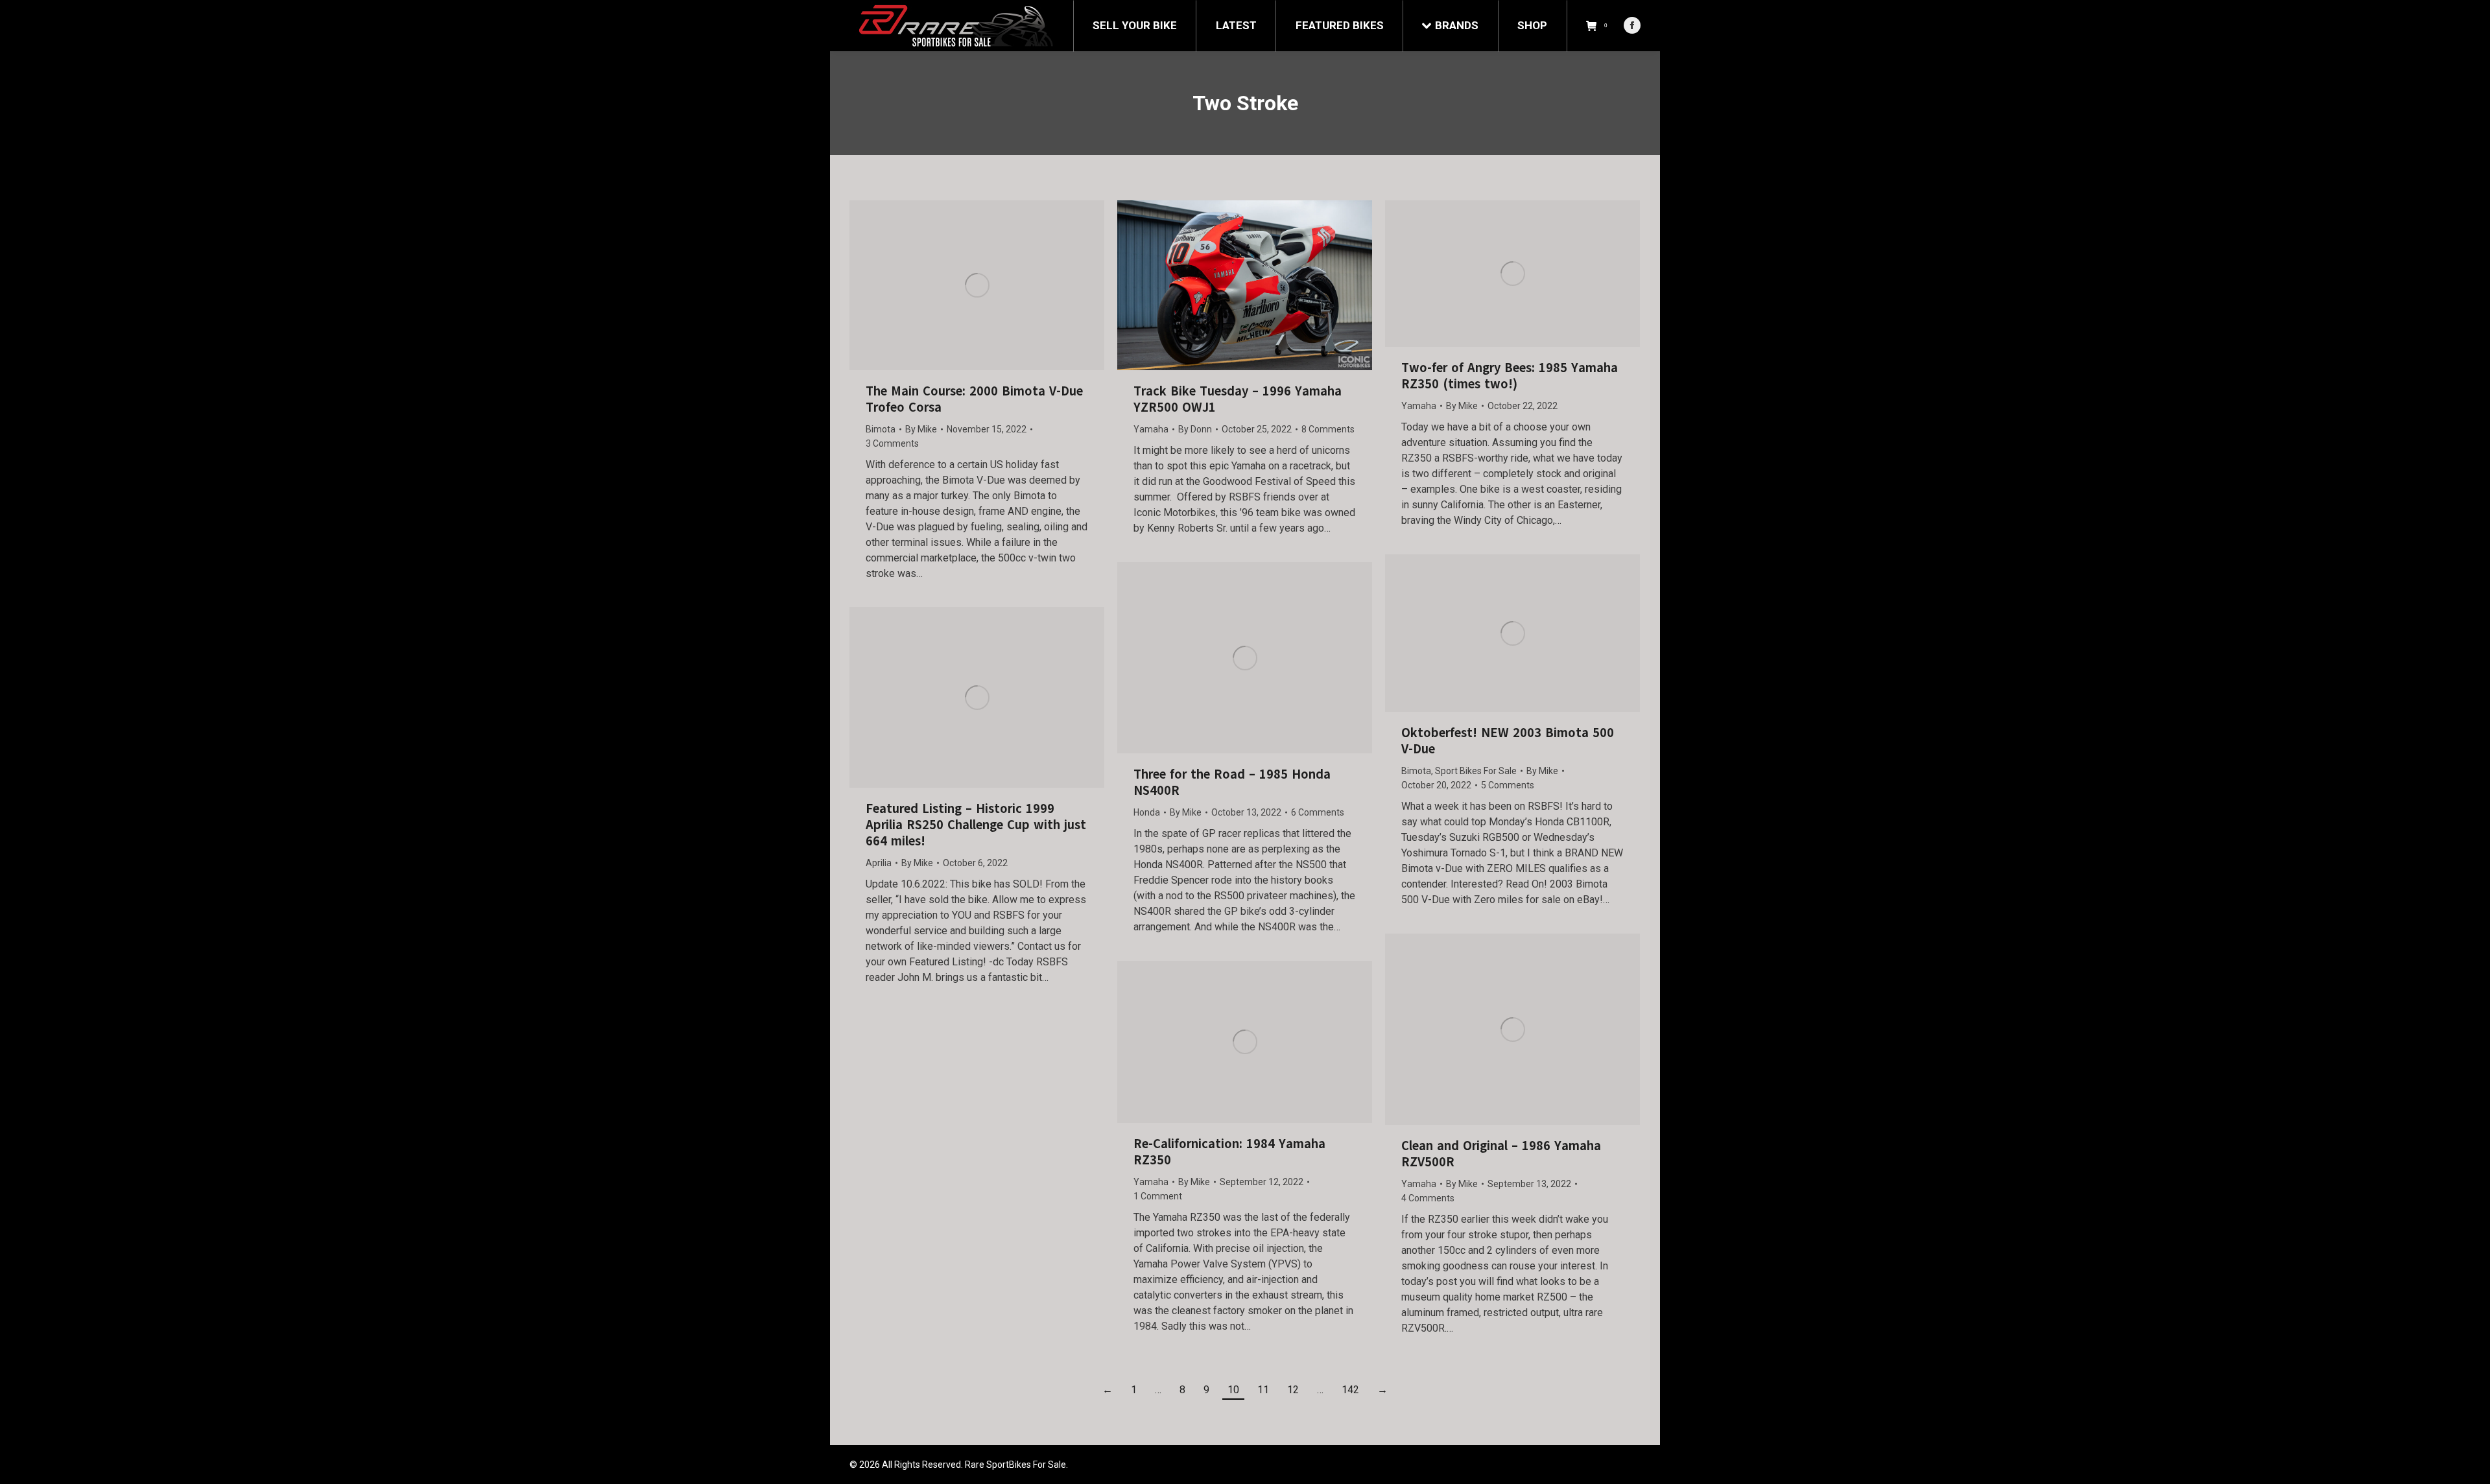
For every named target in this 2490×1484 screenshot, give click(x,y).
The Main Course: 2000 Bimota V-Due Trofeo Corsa (974, 399)
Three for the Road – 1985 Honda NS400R (1232, 783)
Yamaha (1151, 429)
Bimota (881, 429)
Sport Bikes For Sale (1476, 771)
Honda (1147, 812)
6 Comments (1318, 812)
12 (1293, 1390)
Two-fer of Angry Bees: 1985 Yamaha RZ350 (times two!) (1510, 376)
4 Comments (1428, 1198)
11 (1263, 1390)
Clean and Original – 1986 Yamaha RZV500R (1501, 1154)
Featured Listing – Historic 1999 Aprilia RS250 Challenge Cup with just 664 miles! (976, 825)
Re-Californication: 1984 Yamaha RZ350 (1229, 1152)
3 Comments (892, 443)
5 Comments (1508, 785)
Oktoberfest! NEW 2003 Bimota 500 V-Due (1508, 741)
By (921, 429)
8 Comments (1328, 429)
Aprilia (879, 863)
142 (1350, 1390)
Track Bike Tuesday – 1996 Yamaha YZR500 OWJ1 (1238, 399)
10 (1233, 1390)
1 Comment (1158, 1196)
